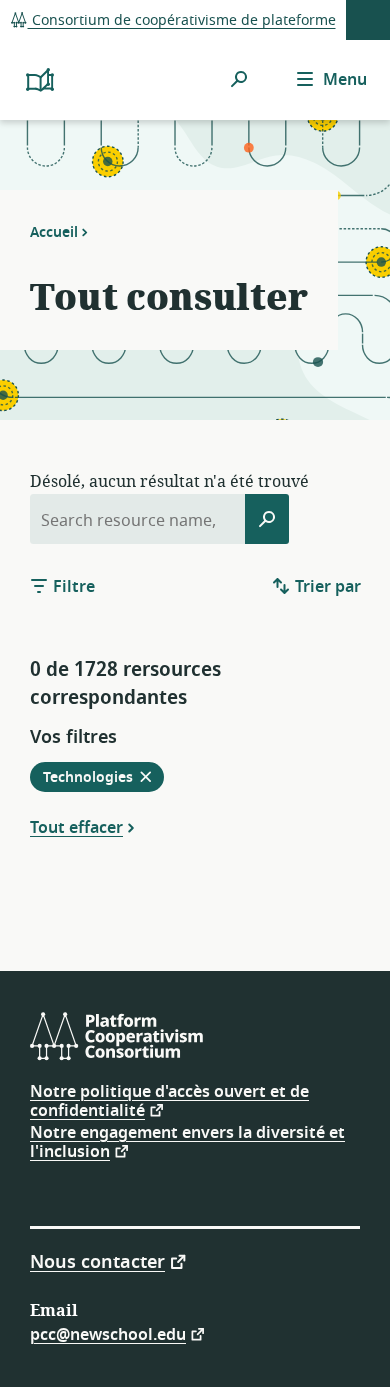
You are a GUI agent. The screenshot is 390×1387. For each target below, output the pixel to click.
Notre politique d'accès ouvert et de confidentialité (169, 1101)
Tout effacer (76, 827)
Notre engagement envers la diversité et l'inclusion (187, 1142)
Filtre (72, 587)
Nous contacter (97, 1260)
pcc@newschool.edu (108, 1333)
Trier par (326, 587)
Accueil (54, 232)
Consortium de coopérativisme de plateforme (182, 20)
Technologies (103, 779)
